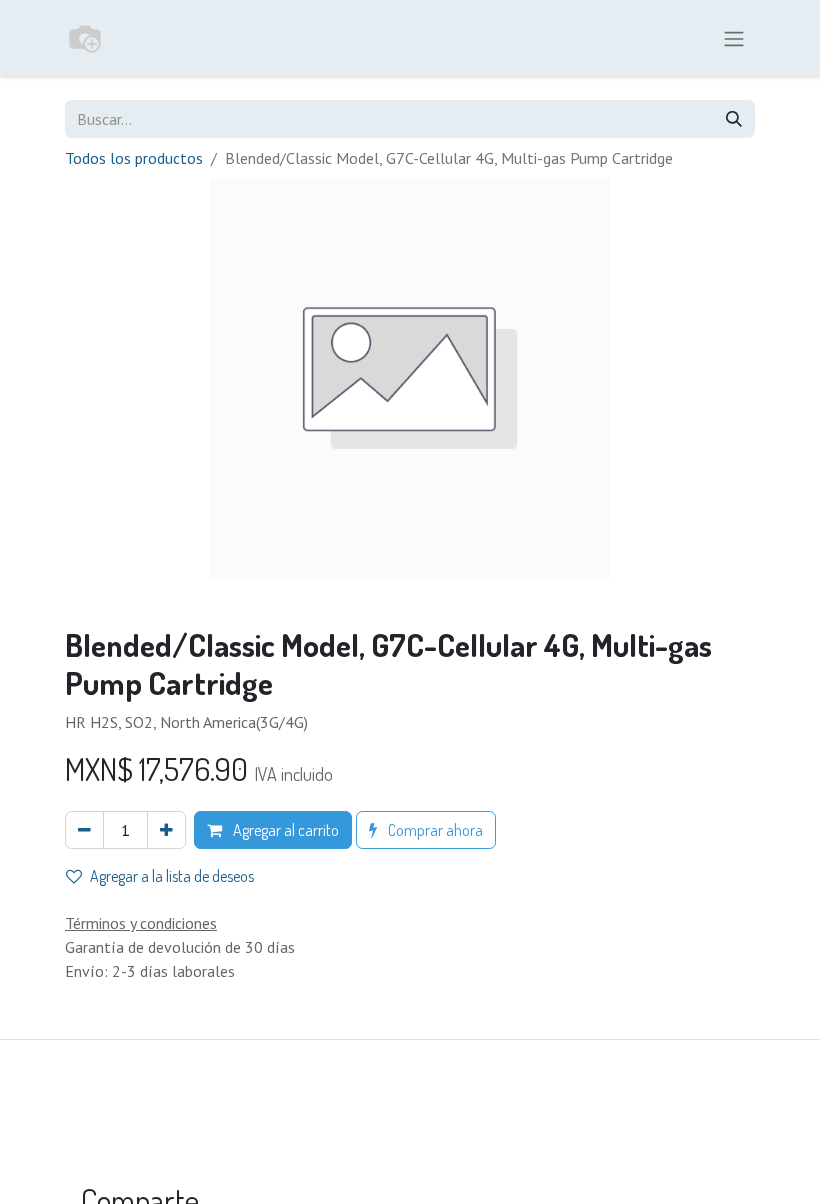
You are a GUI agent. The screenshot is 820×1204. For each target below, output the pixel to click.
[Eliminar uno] (84, 830)
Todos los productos (134, 158)
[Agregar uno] (166, 830)
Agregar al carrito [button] (284, 830)
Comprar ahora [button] (434, 830)
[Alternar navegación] (734, 38)
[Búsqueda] (734, 119)
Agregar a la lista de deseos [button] (172, 876)
